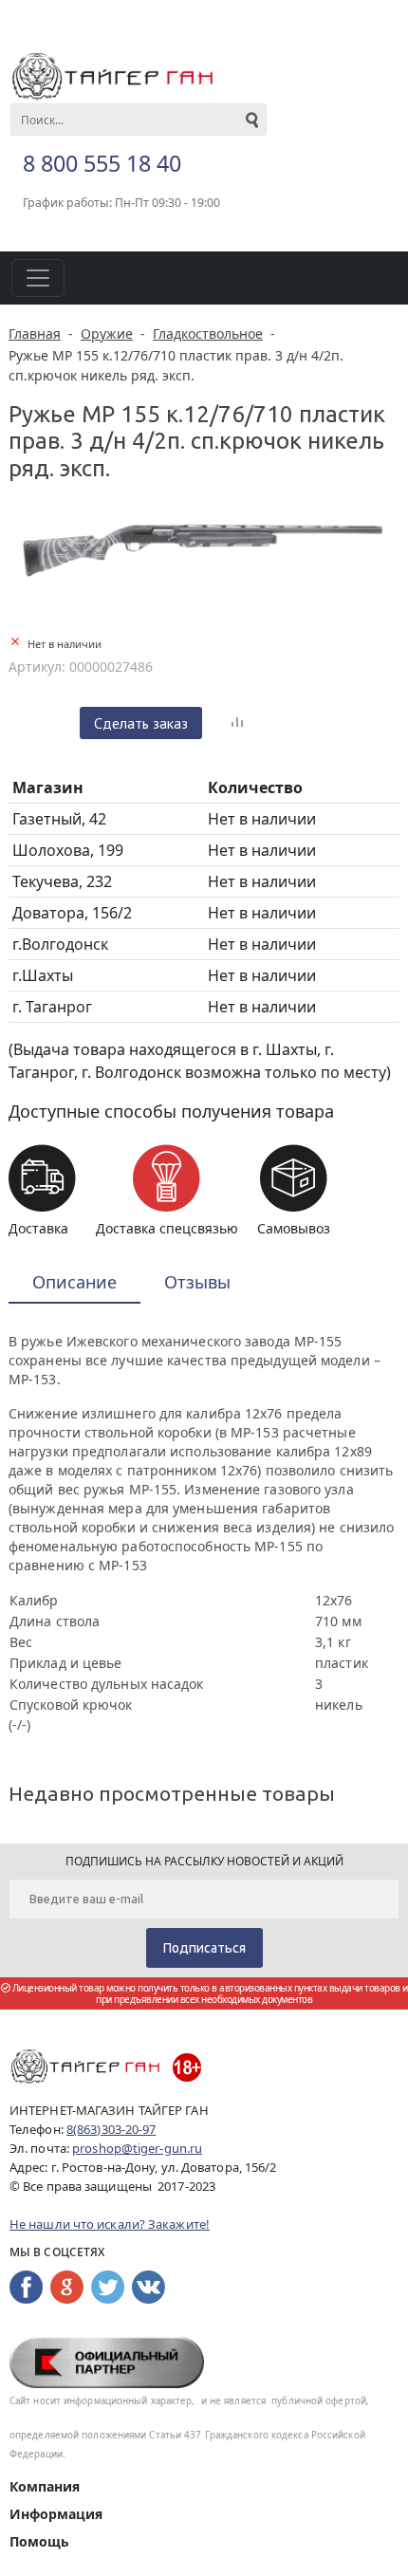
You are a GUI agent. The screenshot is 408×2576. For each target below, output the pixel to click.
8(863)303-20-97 (111, 2129)
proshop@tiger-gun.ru (137, 2148)
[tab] (74, 1283)
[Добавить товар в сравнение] (237, 723)
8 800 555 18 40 (102, 163)
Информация (56, 2514)
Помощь (39, 2541)
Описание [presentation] (74, 1282)
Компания (45, 2486)
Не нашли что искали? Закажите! (110, 2224)
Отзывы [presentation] (197, 1282)
